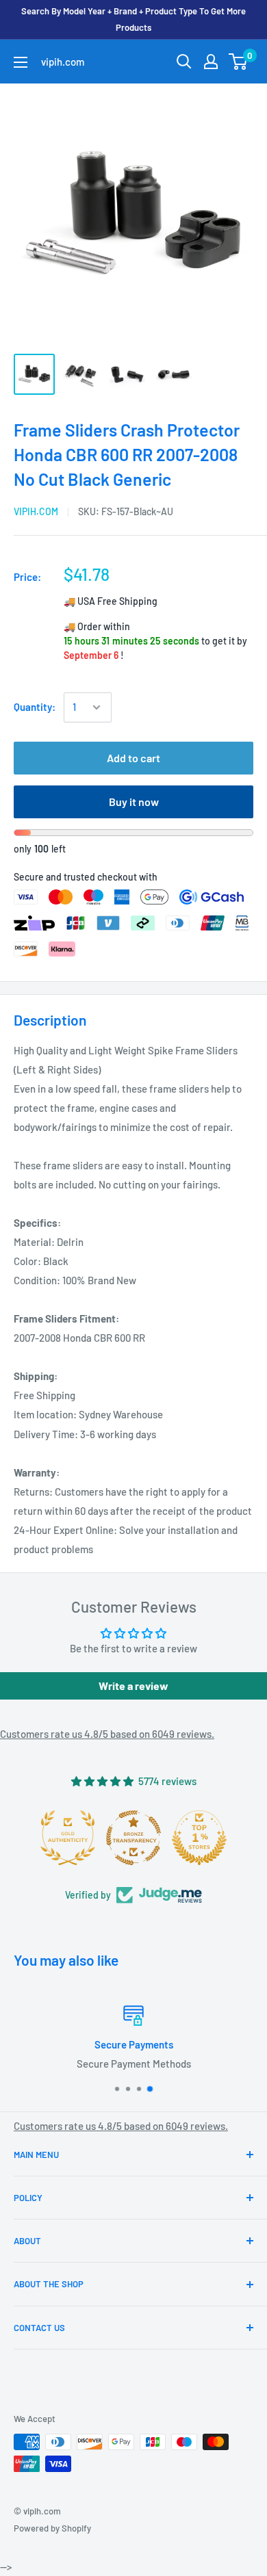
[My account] (211, 62)
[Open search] (184, 62)
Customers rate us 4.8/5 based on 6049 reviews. (107, 1734)
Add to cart (133, 758)
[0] (239, 62)
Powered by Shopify (52, 2528)
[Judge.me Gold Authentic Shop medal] (196, 1838)
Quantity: (35, 707)
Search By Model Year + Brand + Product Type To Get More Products (133, 19)
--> (144, 211)
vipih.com (36, 511)
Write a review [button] (133, 1686)
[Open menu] (21, 62)
